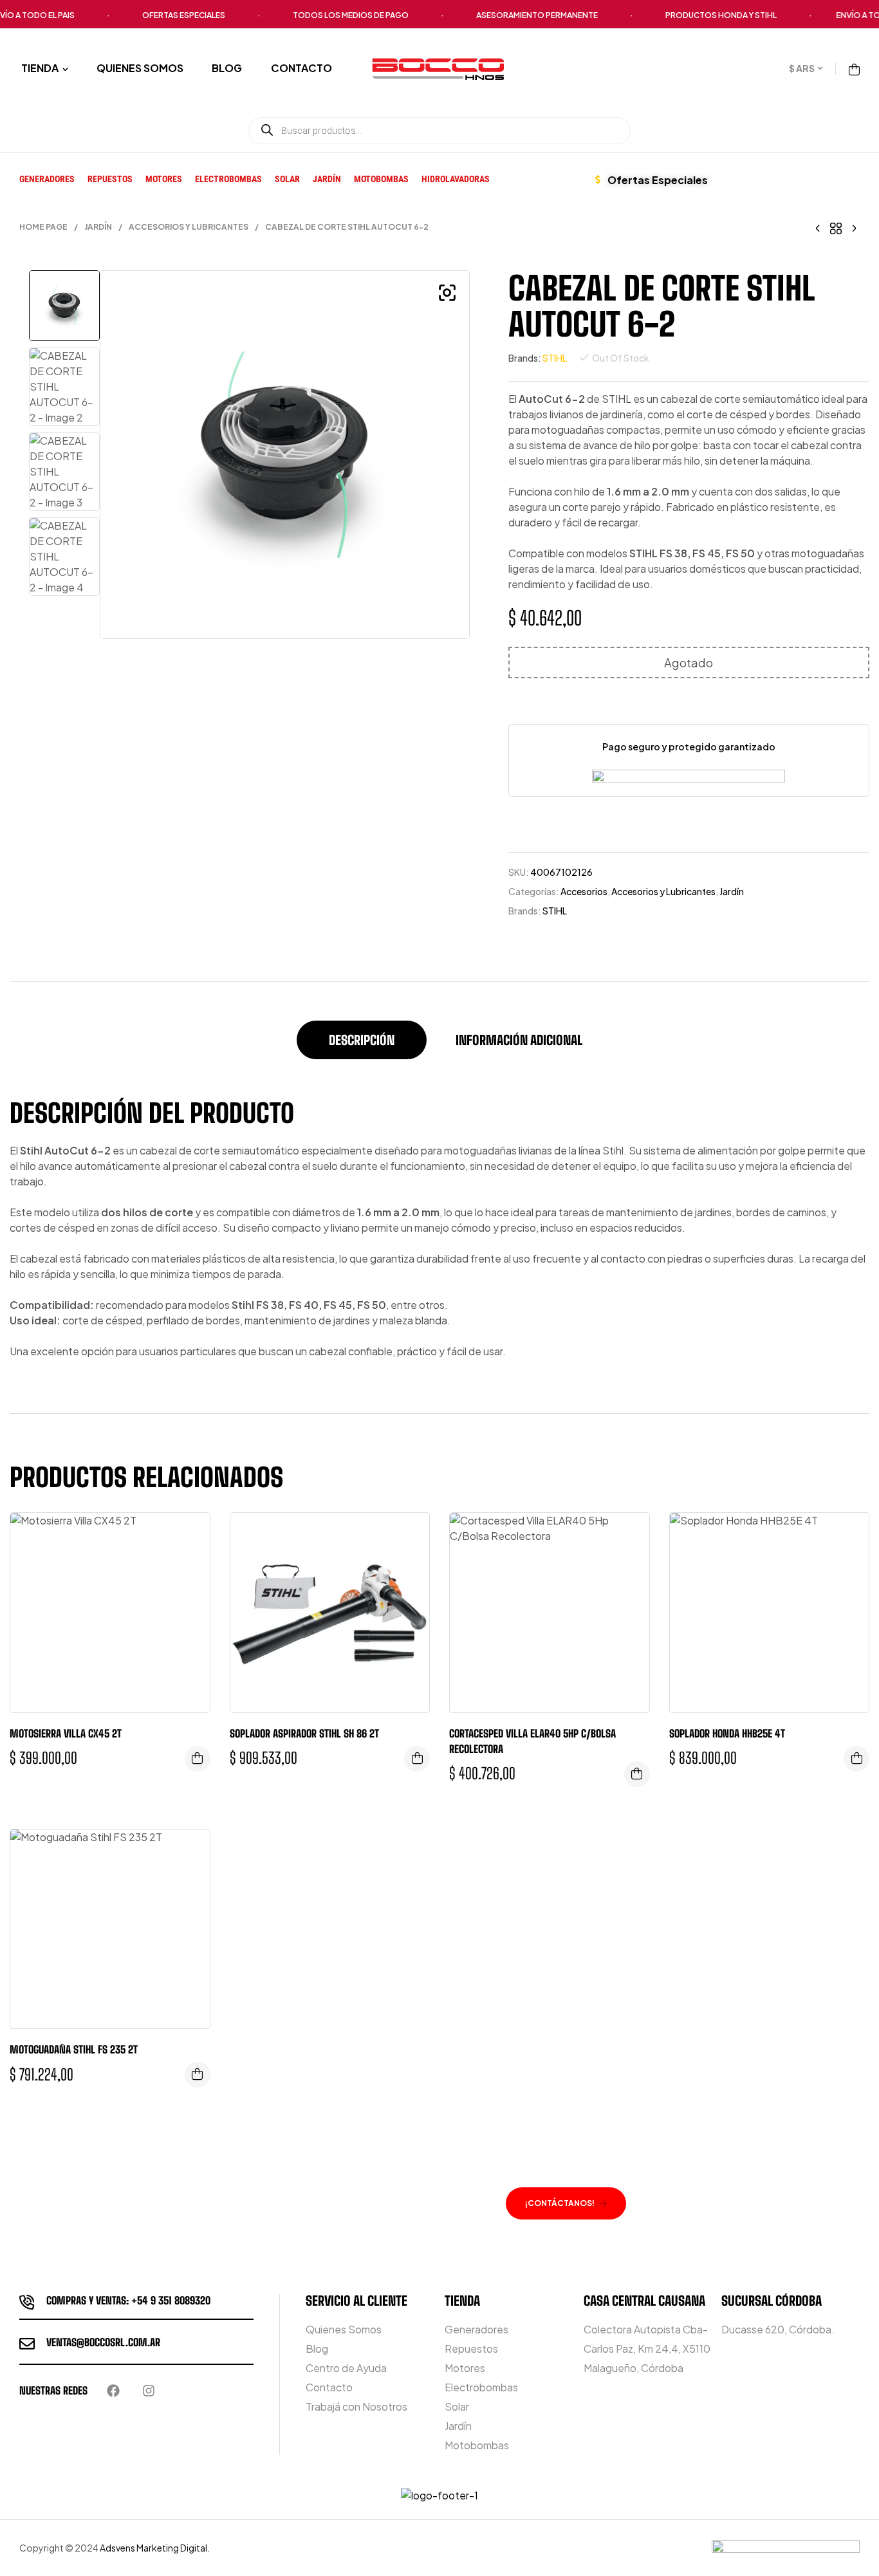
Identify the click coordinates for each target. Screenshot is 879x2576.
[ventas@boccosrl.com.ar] (27, 2344)
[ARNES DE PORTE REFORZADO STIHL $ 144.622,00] (854, 227)
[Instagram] (149, 2391)
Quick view (190, 1535)
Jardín (98, 227)
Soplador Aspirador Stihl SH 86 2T (304, 1733)
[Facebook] (113, 2391)
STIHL (555, 358)
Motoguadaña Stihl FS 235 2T (74, 2049)
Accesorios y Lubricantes (189, 227)
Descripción (362, 1040)
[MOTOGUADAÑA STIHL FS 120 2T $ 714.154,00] (818, 227)
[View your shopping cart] (854, 69)
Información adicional (519, 1040)
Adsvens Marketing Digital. (155, 2548)
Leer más (417, 1759)
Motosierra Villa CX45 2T (66, 1733)
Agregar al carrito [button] (198, 1759)
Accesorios (584, 891)
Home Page (43, 227)
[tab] (362, 1046)
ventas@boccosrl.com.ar (103, 2342)
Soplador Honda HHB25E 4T (727, 1733)
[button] (447, 293)
